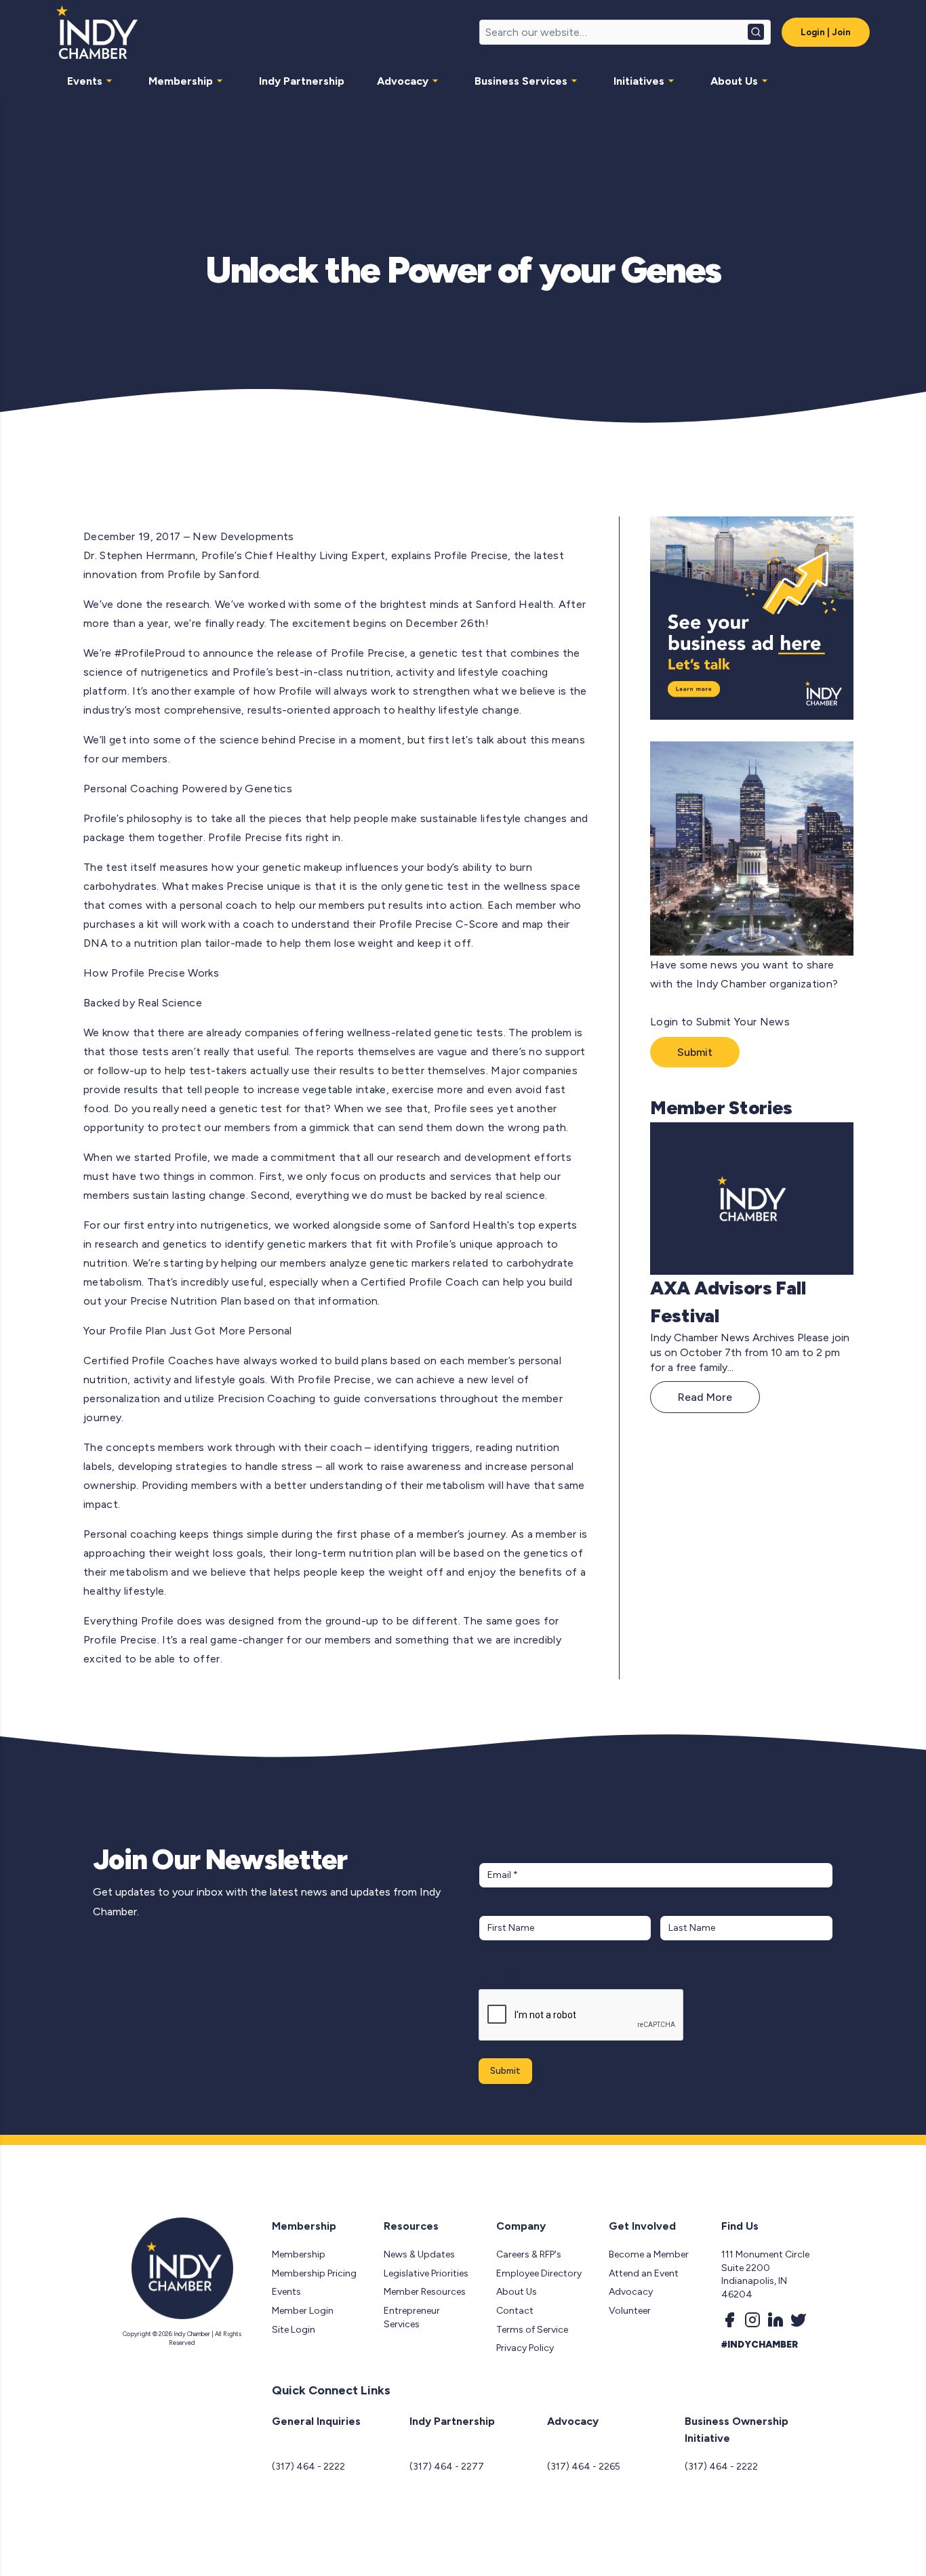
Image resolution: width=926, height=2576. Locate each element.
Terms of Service (532, 2330)
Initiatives (639, 81)
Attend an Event (644, 2273)
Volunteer (630, 2311)
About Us (734, 81)
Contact (515, 2311)
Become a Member (649, 2254)
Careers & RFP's (529, 2254)
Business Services (521, 81)
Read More (705, 1397)
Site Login (294, 2330)
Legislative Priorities (426, 2273)
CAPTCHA (505, 1975)
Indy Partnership (302, 81)
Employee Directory (539, 2273)
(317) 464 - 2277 (447, 2467)
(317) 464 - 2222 (308, 2467)
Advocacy (403, 81)
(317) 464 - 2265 (584, 2467)
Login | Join (826, 32)
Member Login (303, 2311)
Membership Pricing (314, 2273)
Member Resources (425, 2292)
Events (85, 81)
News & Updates (419, 2254)
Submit (695, 1052)
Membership (181, 81)
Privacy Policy (525, 2348)
